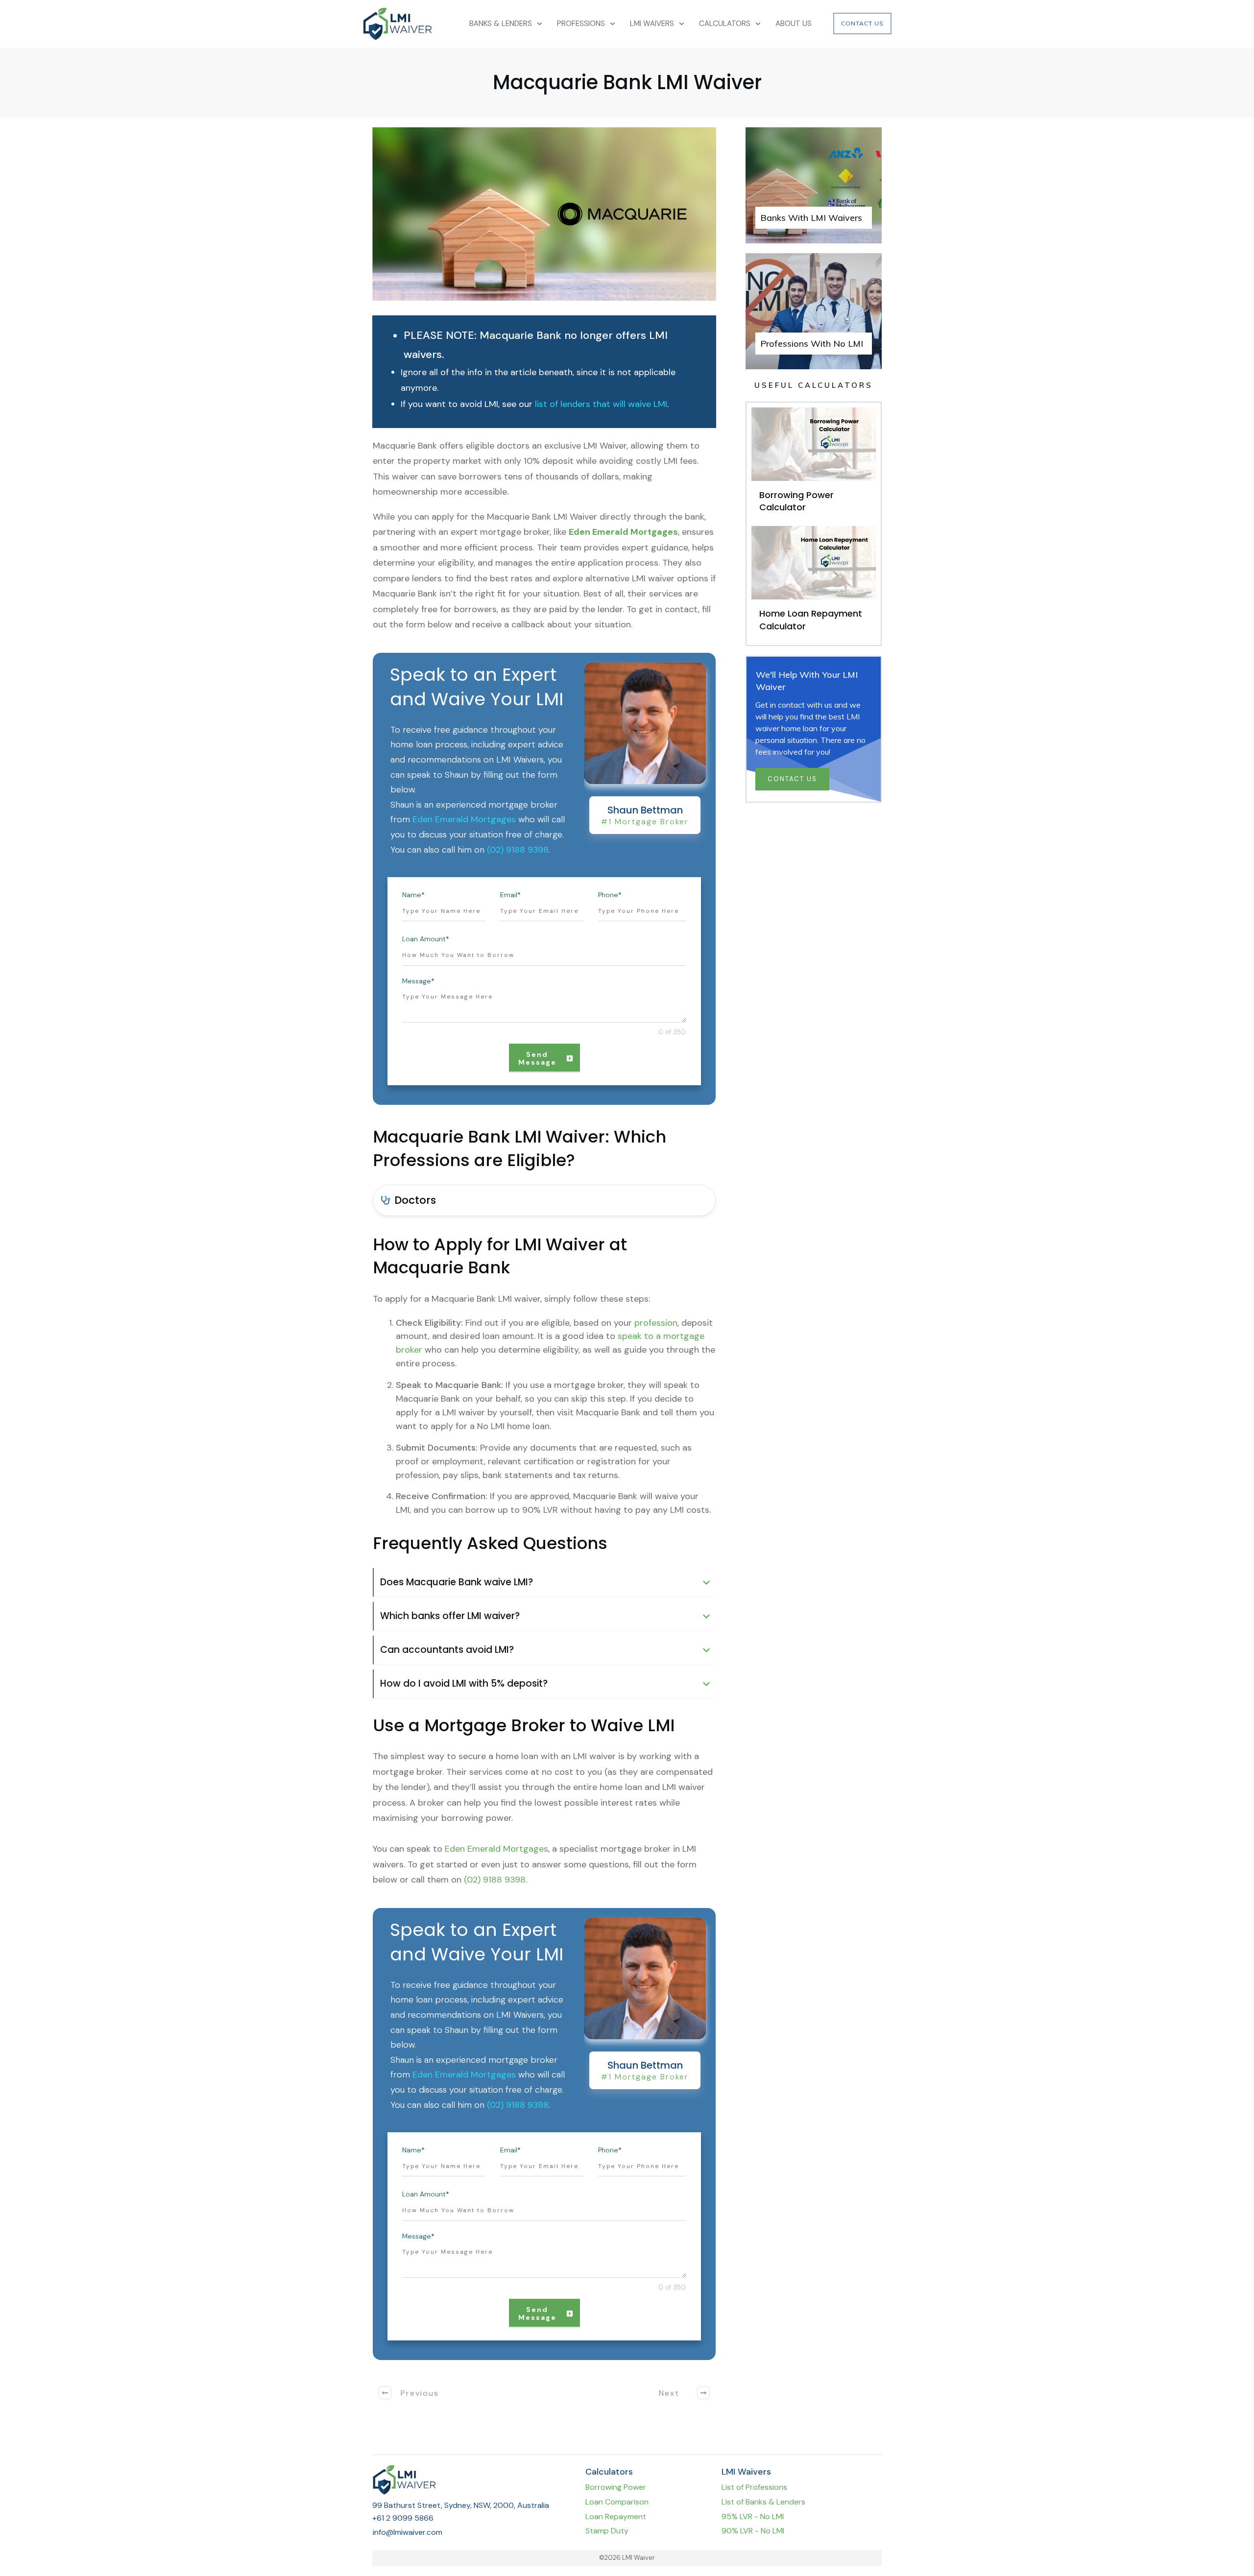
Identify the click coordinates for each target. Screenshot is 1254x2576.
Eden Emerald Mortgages (623, 532)
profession (656, 1323)
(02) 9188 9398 (518, 850)
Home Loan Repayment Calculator (814, 583)
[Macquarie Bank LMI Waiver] (544, 214)
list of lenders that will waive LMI (601, 404)
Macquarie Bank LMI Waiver (627, 82)
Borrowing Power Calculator (814, 464)
